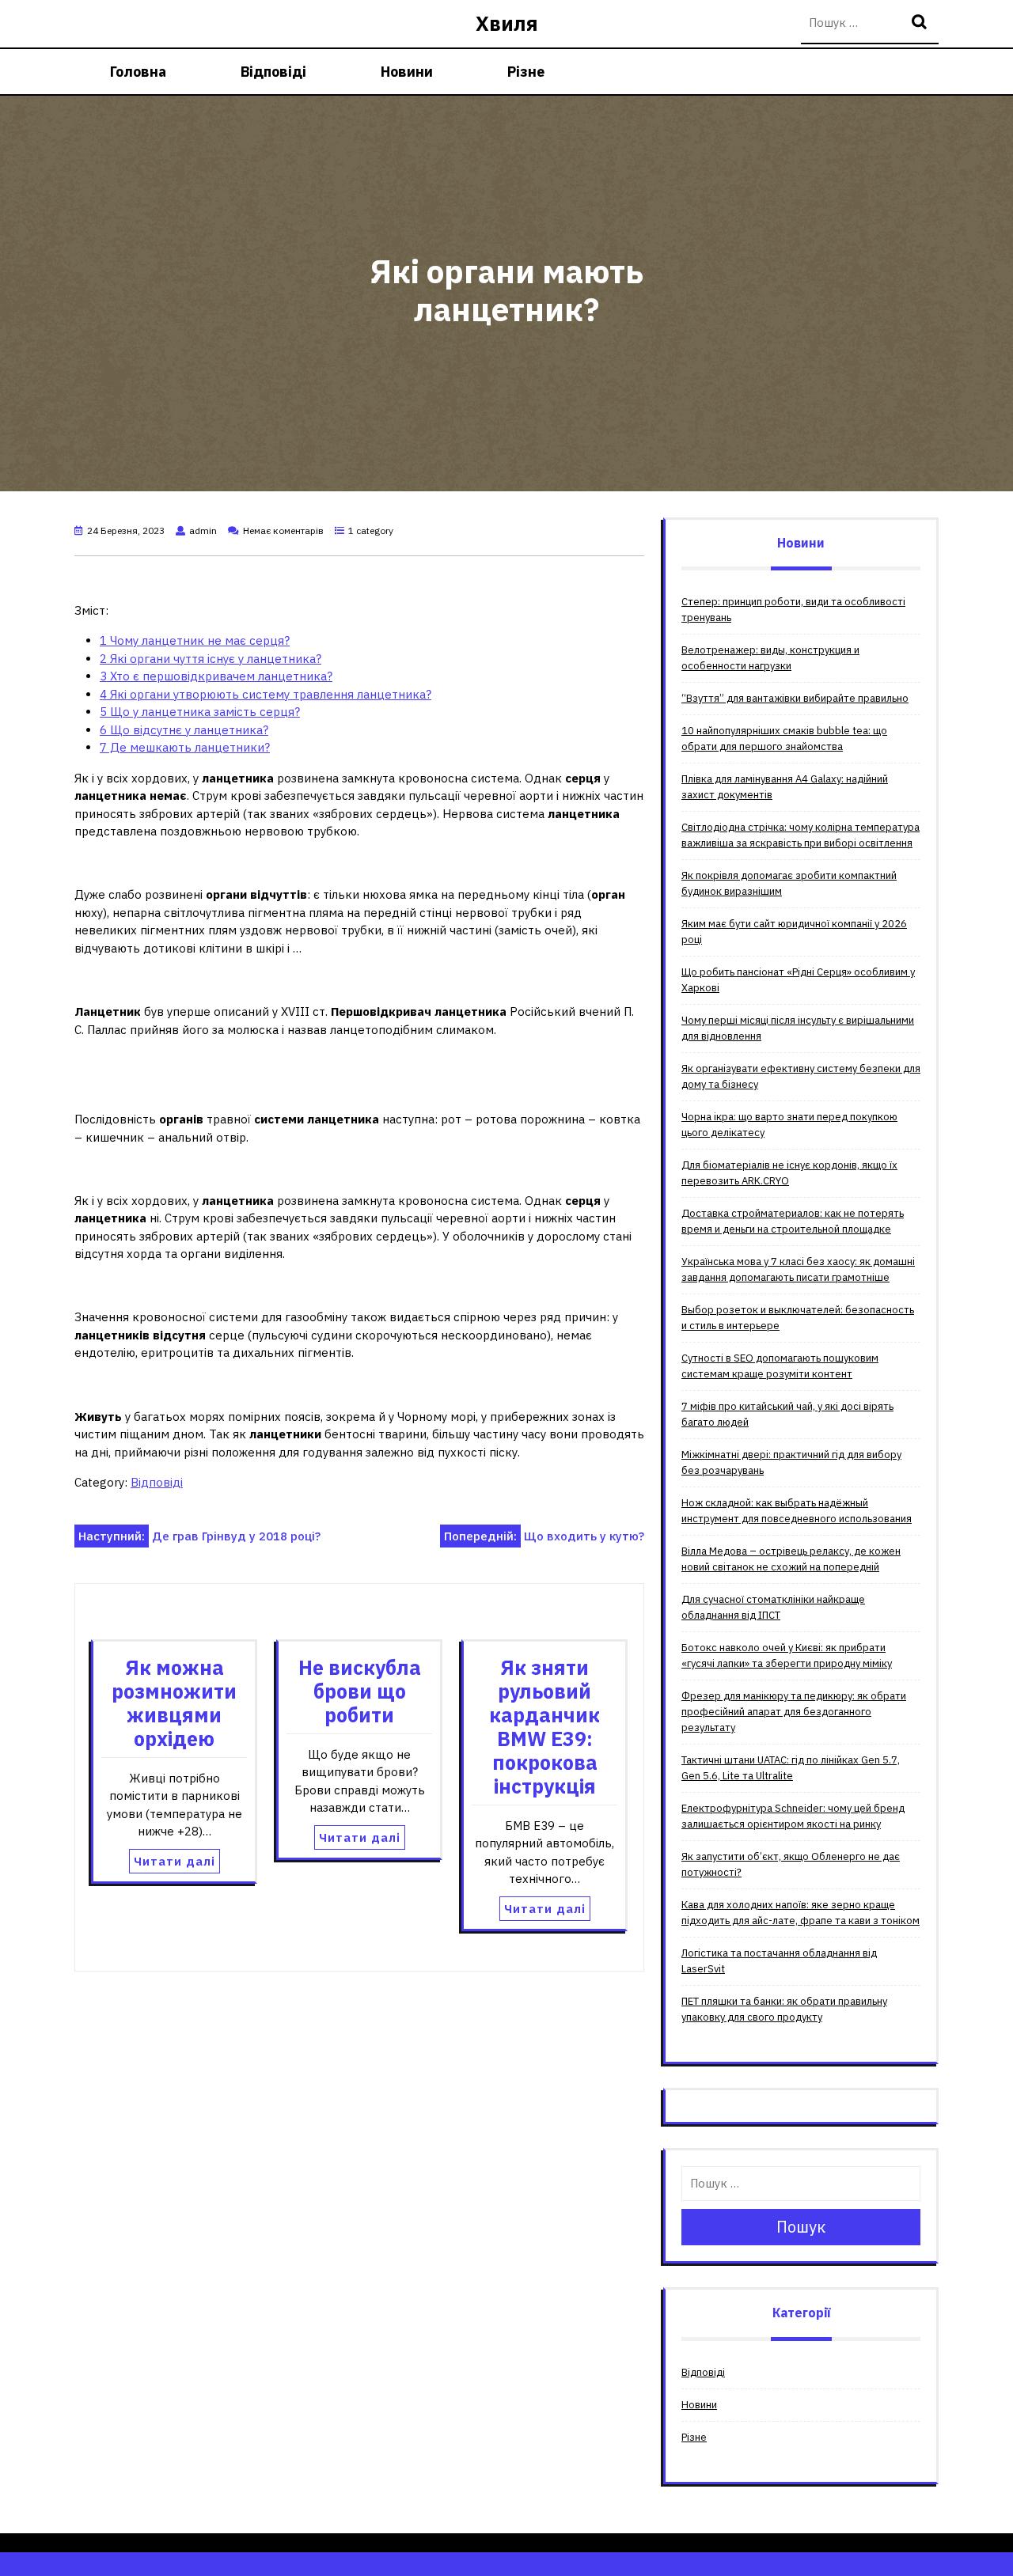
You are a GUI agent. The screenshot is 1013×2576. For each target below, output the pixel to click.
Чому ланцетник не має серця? (195, 640)
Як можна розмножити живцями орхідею (174, 1703)
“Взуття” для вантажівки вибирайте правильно (795, 698)
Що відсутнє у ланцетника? (184, 730)
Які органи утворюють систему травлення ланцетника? (266, 694)
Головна (138, 72)
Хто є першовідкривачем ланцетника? (216, 676)
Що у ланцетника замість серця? (200, 712)
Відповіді (273, 72)
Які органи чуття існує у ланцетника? (211, 659)
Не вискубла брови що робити (360, 1691)
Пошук (921, 23)
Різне (526, 72)
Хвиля (507, 23)
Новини (407, 72)
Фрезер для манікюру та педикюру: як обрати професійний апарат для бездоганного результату (794, 1712)
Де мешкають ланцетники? (185, 747)
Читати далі (175, 1861)
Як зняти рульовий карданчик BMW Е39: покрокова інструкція (544, 1727)
